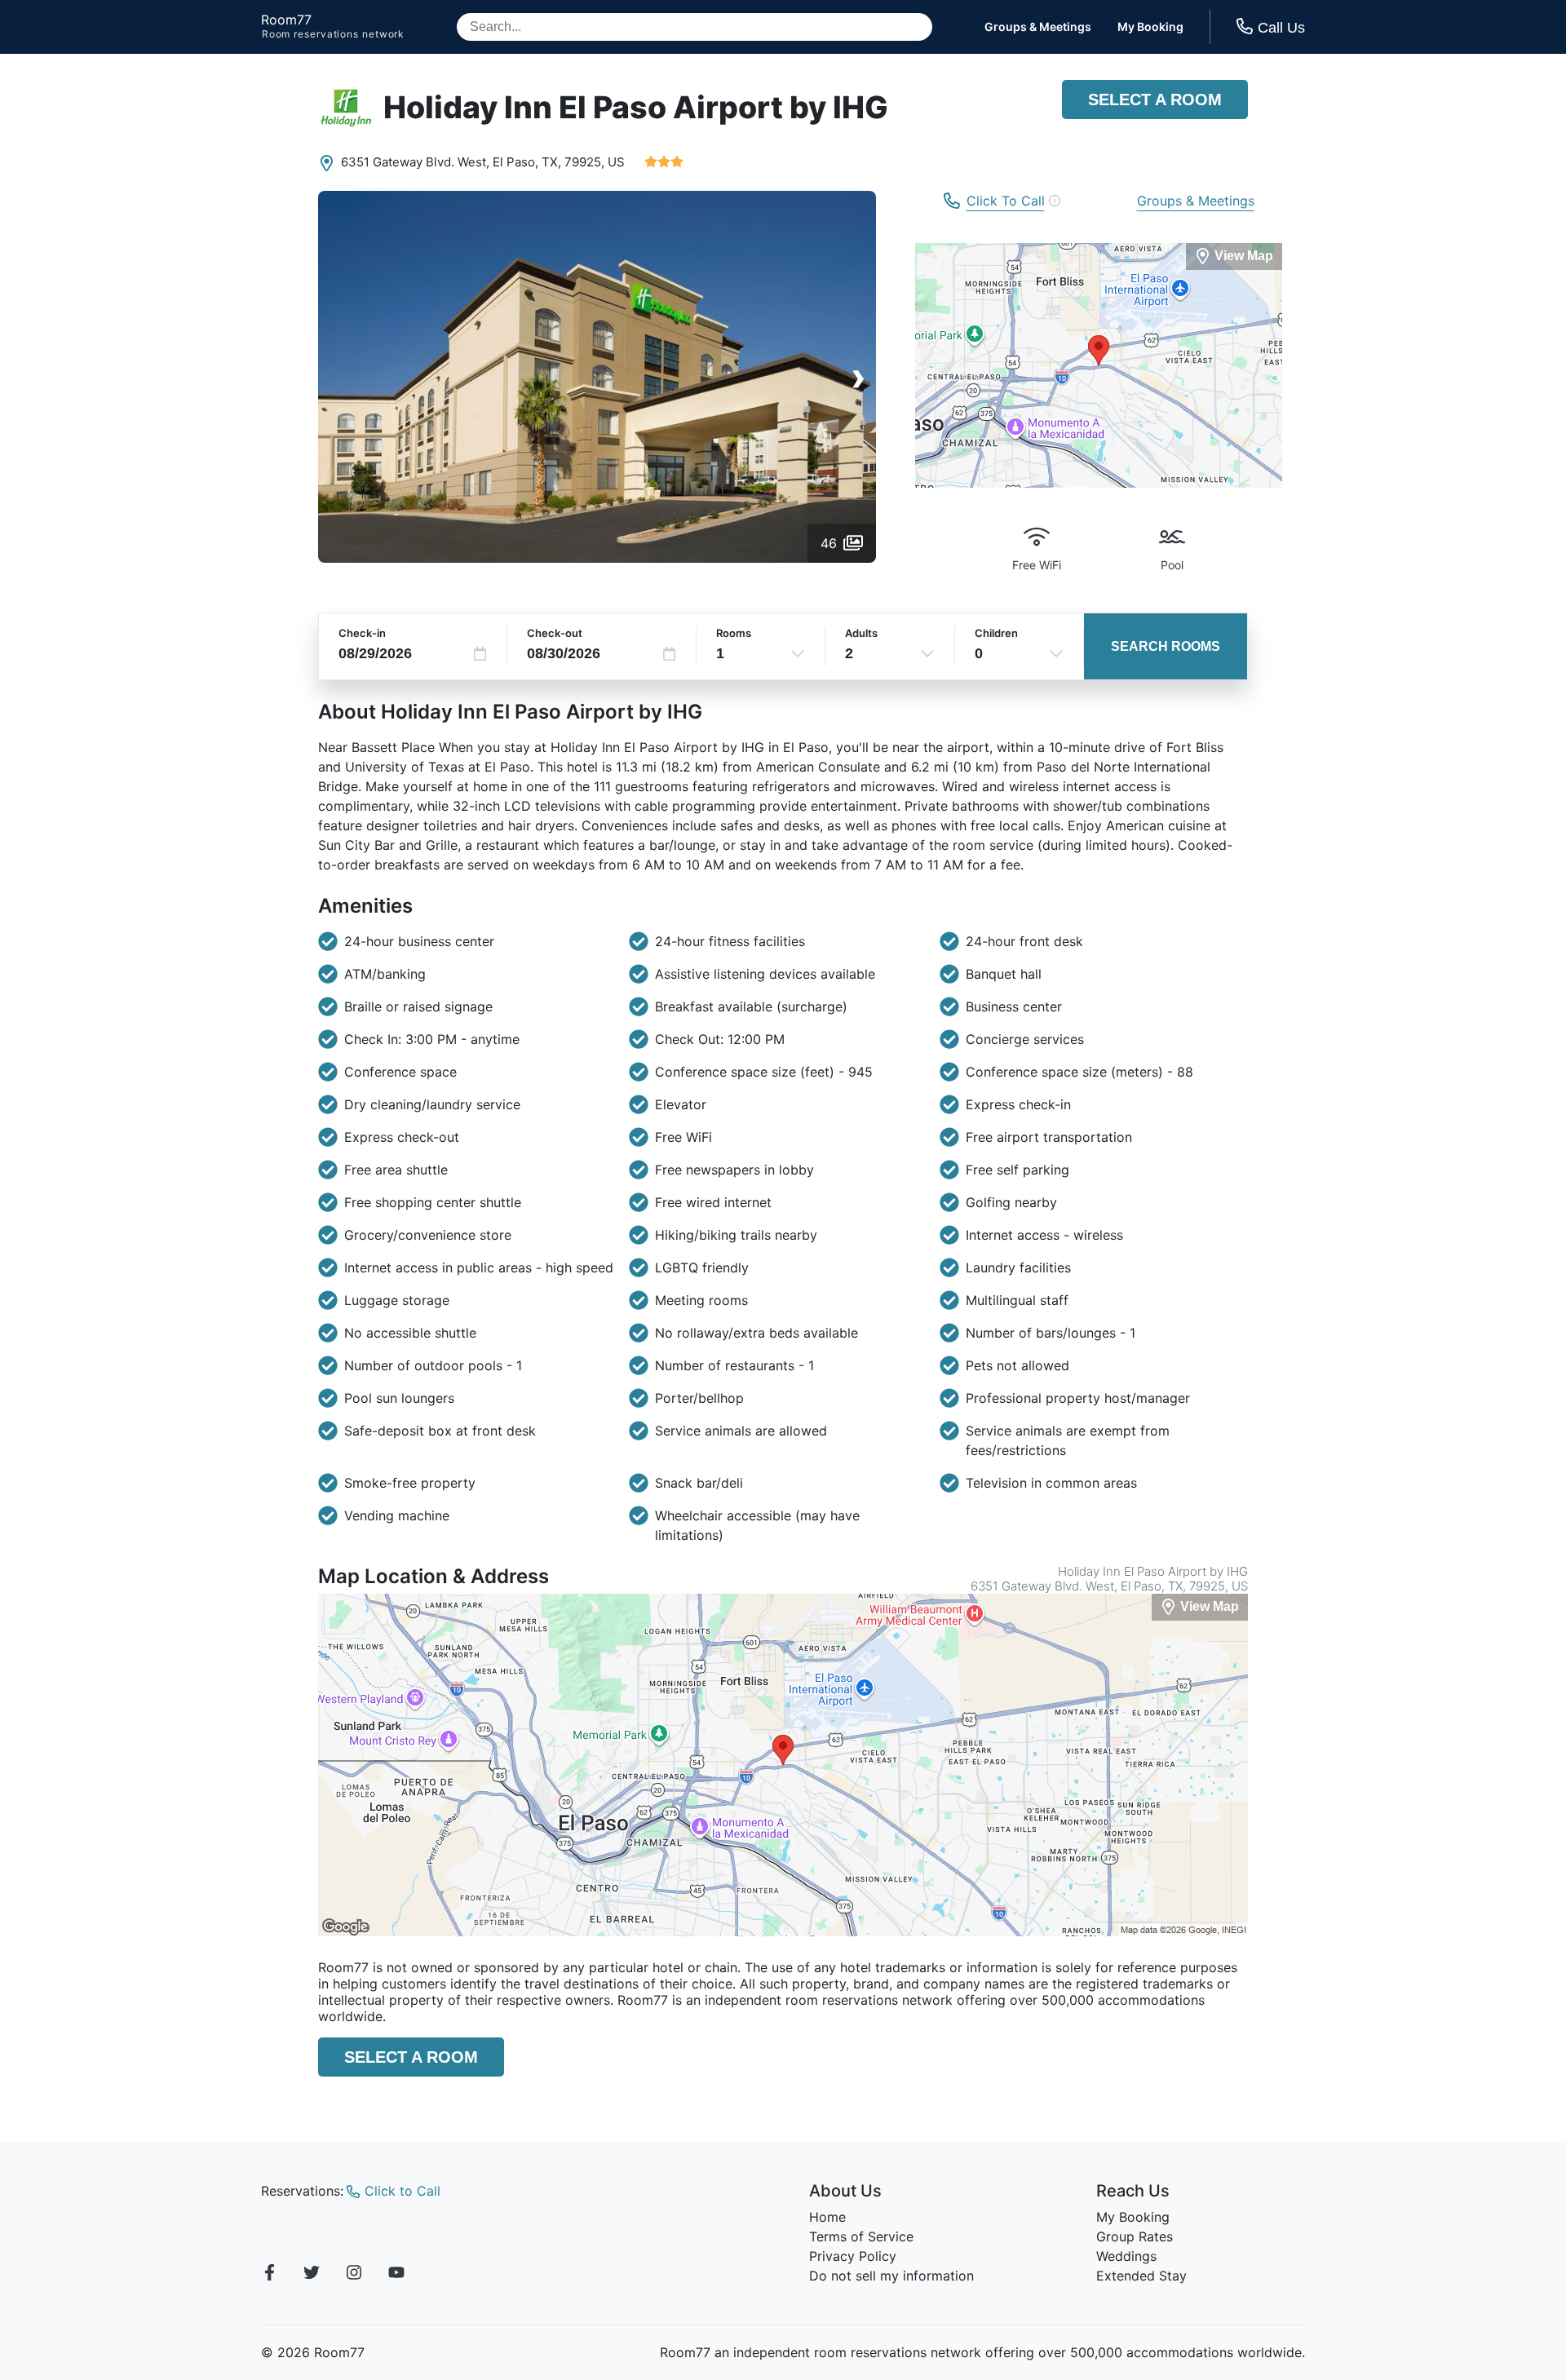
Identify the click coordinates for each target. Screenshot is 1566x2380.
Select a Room (1155, 100)
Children (996, 633)
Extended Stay (1141, 2276)
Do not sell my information (891, 2276)
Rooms (734, 633)
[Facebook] (269, 2275)
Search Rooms (1166, 646)
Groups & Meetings (1038, 27)
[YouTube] (396, 2275)
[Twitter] (312, 2275)
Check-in (362, 633)
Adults (861, 633)
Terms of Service (861, 2236)
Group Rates (1135, 2236)
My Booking (1150, 27)
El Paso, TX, (527, 162)
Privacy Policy (853, 2256)
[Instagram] (354, 2275)
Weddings (1126, 2256)
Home (827, 2217)
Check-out (555, 633)
